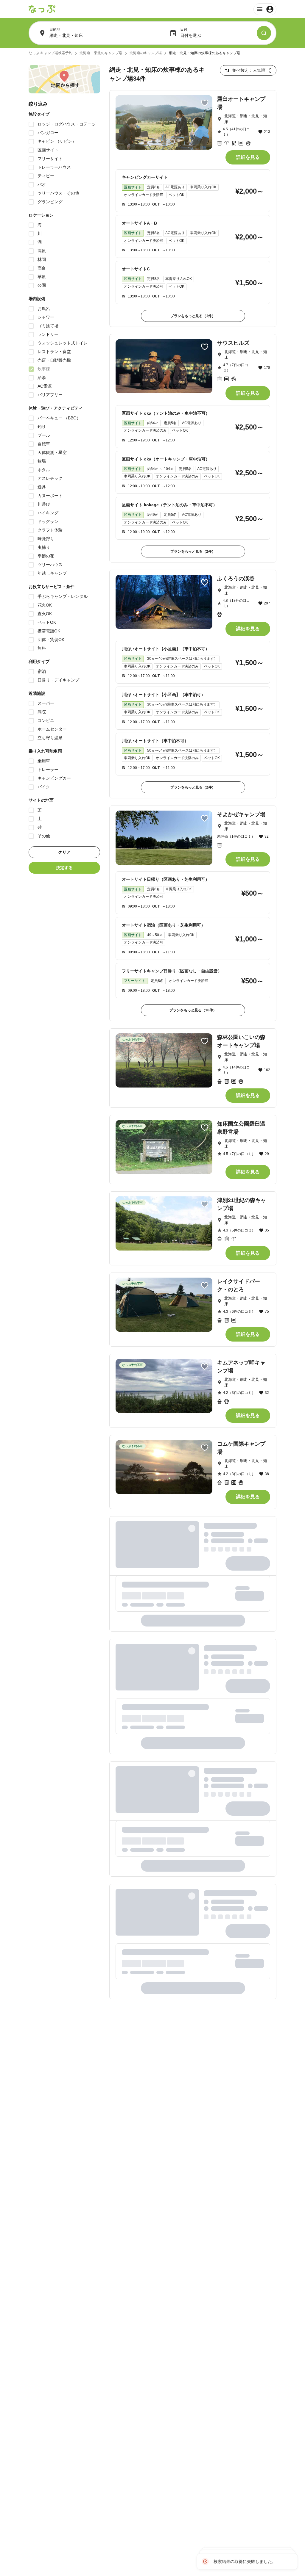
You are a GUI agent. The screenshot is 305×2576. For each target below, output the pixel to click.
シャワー (46, 317)
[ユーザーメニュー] (265, 9)
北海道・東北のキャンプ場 (101, 53)
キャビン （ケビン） (57, 141)
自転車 (44, 444)
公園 (42, 285)
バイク (44, 787)
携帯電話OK (49, 631)
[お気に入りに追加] (205, 103)
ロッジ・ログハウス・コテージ (67, 124)
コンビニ (46, 720)
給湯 (42, 377)
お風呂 (44, 308)
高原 (42, 251)
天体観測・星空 (52, 452)
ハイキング (48, 513)
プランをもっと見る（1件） (193, 316)
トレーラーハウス (54, 167)
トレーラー (48, 770)
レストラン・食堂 (54, 352)
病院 (42, 712)
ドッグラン (48, 521)
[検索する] (264, 33)
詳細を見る (248, 157)
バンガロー (48, 133)
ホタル (44, 470)
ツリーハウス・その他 (58, 193)
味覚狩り (46, 539)
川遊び (44, 504)
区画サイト (48, 150)
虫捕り (44, 547)
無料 (42, 648)
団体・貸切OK (51, 640)
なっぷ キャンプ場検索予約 (50, 53)
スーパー (46, 703)
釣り (42, 427)
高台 (42, 268)
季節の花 (46, 556)
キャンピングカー (54, 778)
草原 (42, 277)
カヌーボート (50, 496)
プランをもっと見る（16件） (193, 1010)
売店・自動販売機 (54, 360)
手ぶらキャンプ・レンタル (63, 596)
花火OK (45, 605)
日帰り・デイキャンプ (58, 680)
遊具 (42, 487)
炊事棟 (44, 369)
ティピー (46, 176)
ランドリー (48, 334)
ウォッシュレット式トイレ (63, 343)
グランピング (50, 202)
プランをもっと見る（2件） (193, 551)
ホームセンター (52, 729)
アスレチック (50, 478)
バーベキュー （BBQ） (59, 418)
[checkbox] (31, 124)
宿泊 (42, 671)
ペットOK (47, 622)
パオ (42, 184)
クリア (64, 852)
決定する (64, 868)
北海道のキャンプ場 (146, 53)
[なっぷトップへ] (42, 9)
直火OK (45, 614)
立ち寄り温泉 (50, 738)
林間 (42, 259)
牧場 (42, 461)
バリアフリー (50, 395)
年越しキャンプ (52, 573)
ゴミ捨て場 (48, 326)
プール (44, 435)
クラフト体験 (50, 530)
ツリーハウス (50, 565)
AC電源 (45, 386)
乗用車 (44, 761)
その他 (44, 836)
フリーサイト (50, 159)
